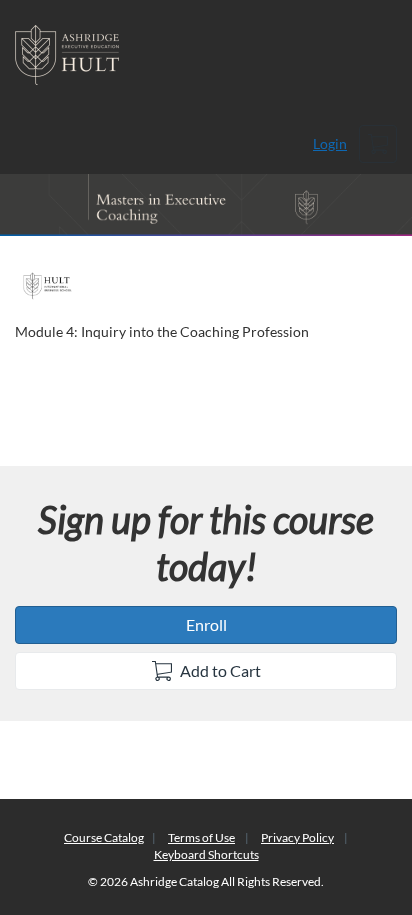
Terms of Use (201, 837)
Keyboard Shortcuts (206, 854)
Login (330, 143)
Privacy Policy (297, 837)
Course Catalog (104, 837)
